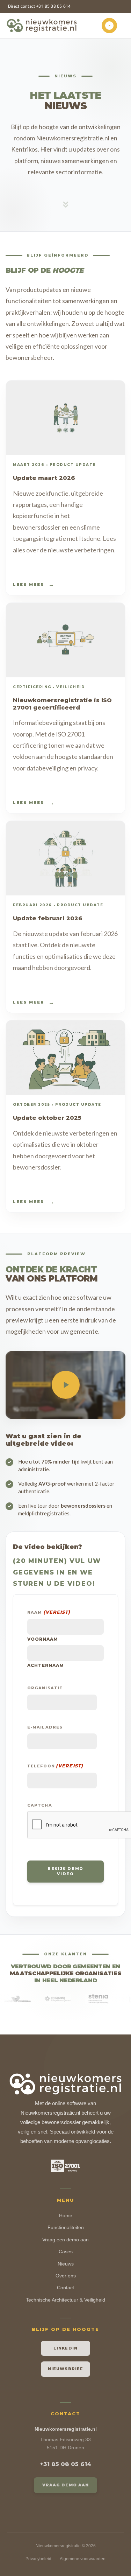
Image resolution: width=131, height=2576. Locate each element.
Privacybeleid (38, 2559)
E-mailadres (45, 1727)
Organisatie (45, 1688)
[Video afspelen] (66, 1385)
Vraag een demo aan (65, 2240)
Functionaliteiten (66, 2227)
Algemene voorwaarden (83, 2559)
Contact (65, 2288)
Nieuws (66, 2264)
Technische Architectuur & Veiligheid (65, 2300)
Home (66, 2215)
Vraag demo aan (65, 2485)
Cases (66, 2252)
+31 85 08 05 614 (66, 2464)
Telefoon (55, 1766)
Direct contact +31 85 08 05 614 (39, 6)
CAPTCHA (40, 1805)
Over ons (66, 2276)
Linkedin (65, 2348)
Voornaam (43, 1639)
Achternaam (46, 1665)
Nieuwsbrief (65, 2369)
